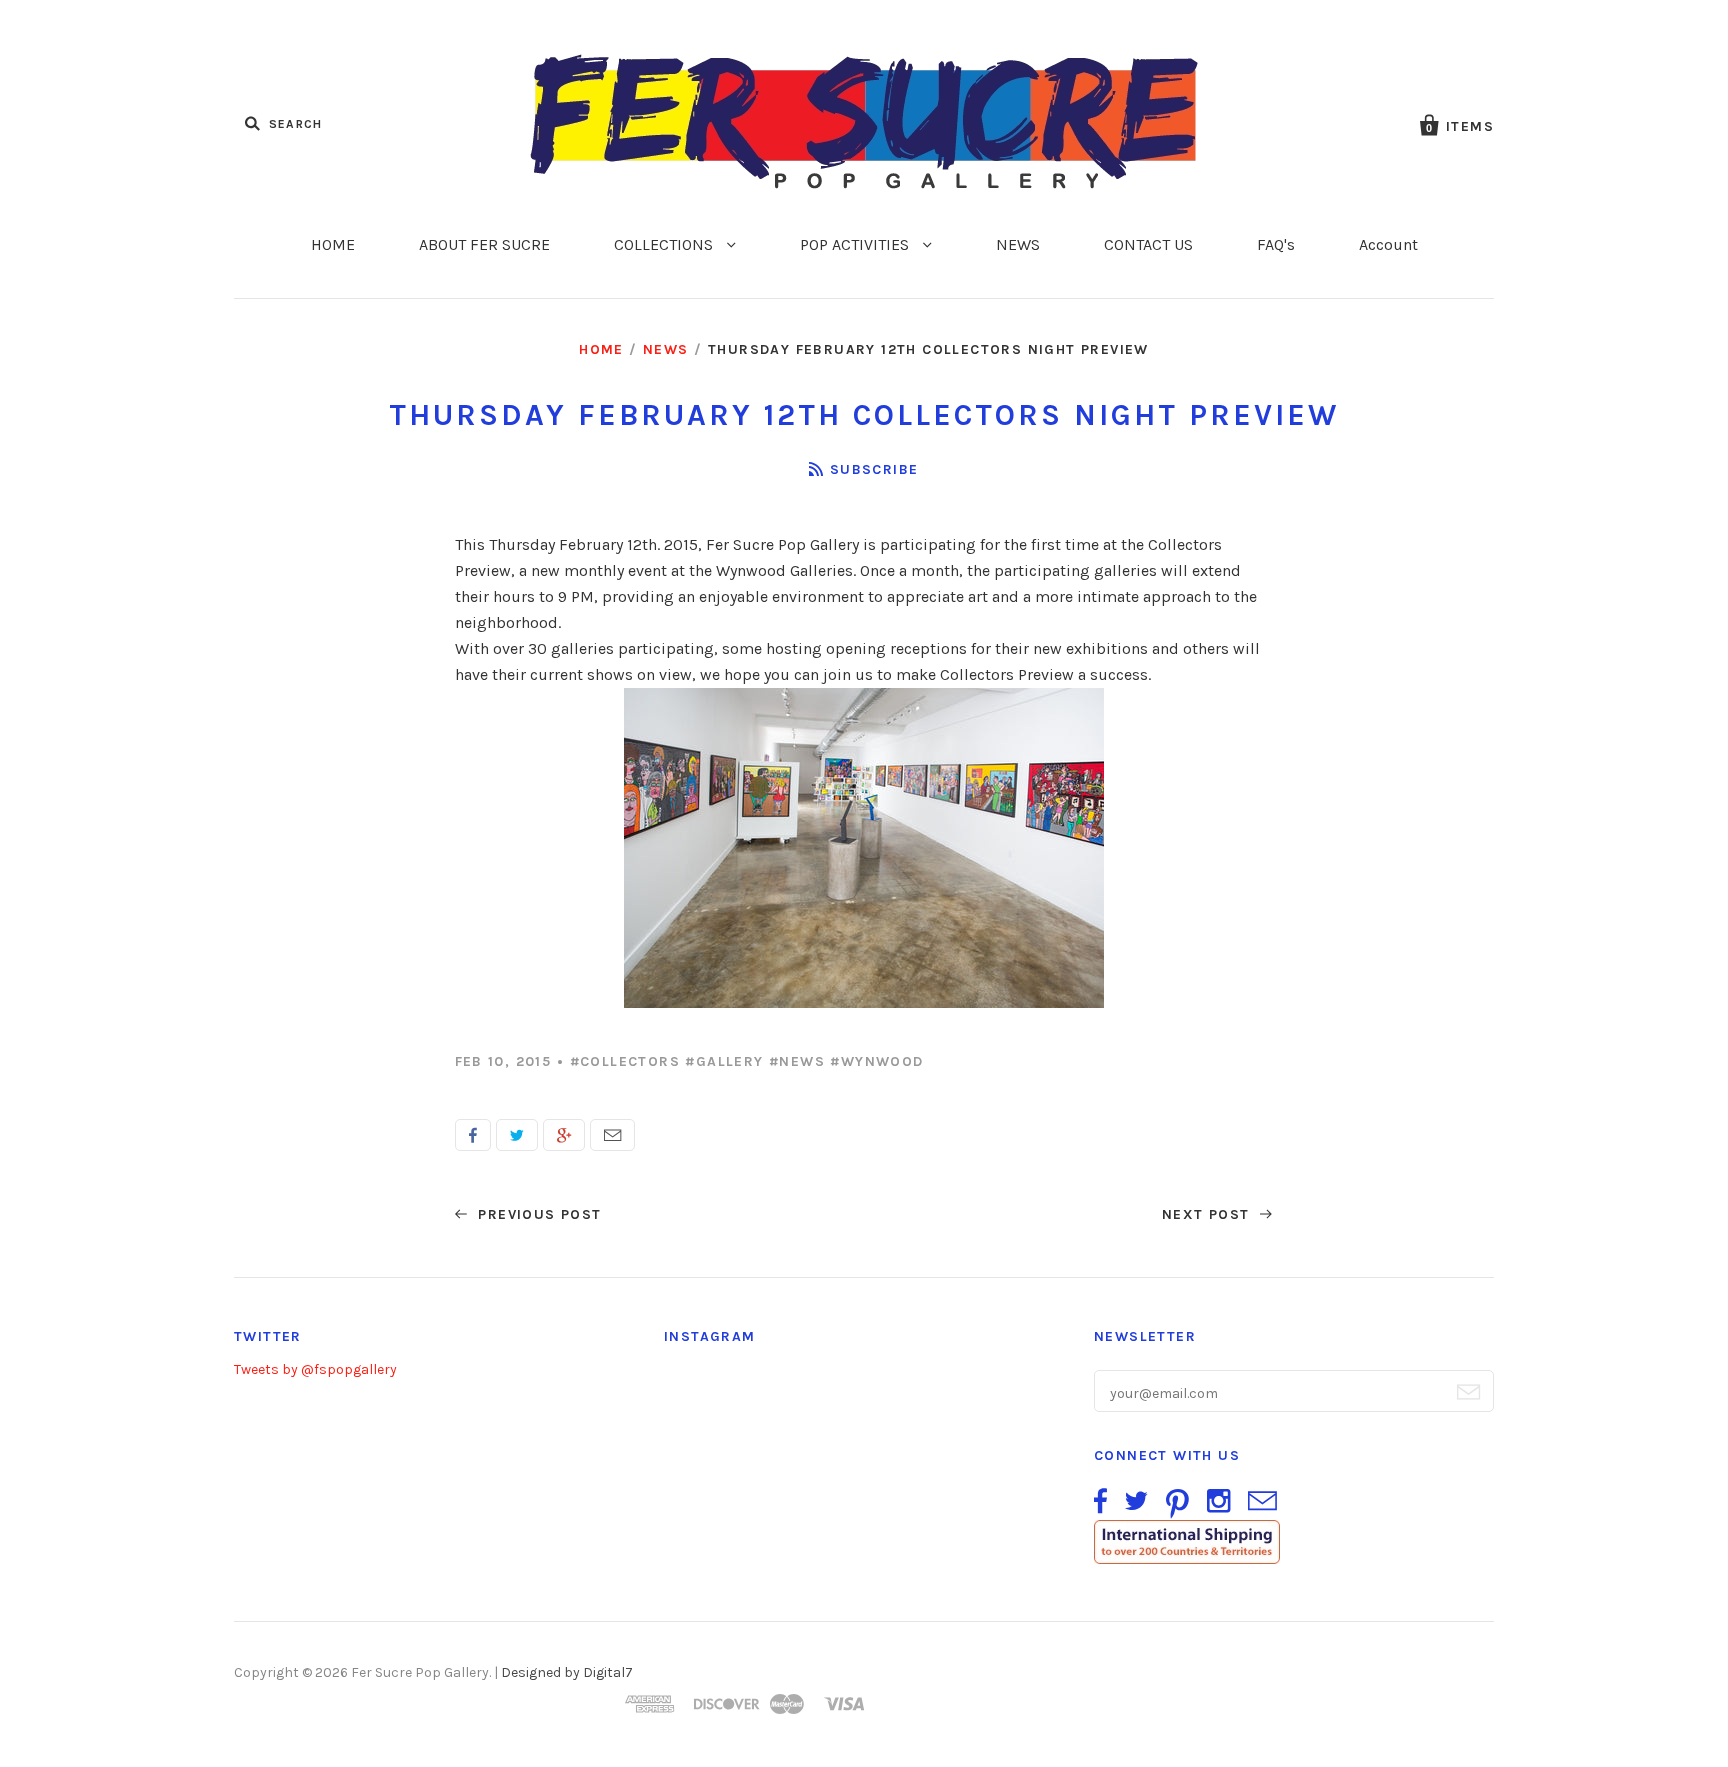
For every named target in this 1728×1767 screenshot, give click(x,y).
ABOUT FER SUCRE (484, 244)
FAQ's (1276, 244)
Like (473, 1135)
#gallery (724, 1061)
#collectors (625, 1061)
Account (1388, 244)
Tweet (517, 1135)
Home (601, 349)
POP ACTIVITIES (856, 244)
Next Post (1208, 1214)
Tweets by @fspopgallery (315, 1369)
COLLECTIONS (665, 244)
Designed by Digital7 (567, 1672)
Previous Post (537, 1214)
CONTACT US (1148, 244)
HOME (333, 244)
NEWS (1018, 244)
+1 (564, 1135)
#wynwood (876, 1061)
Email (612, 1135)
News (666, 349)
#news (797, 1061)
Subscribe (874, 469)
